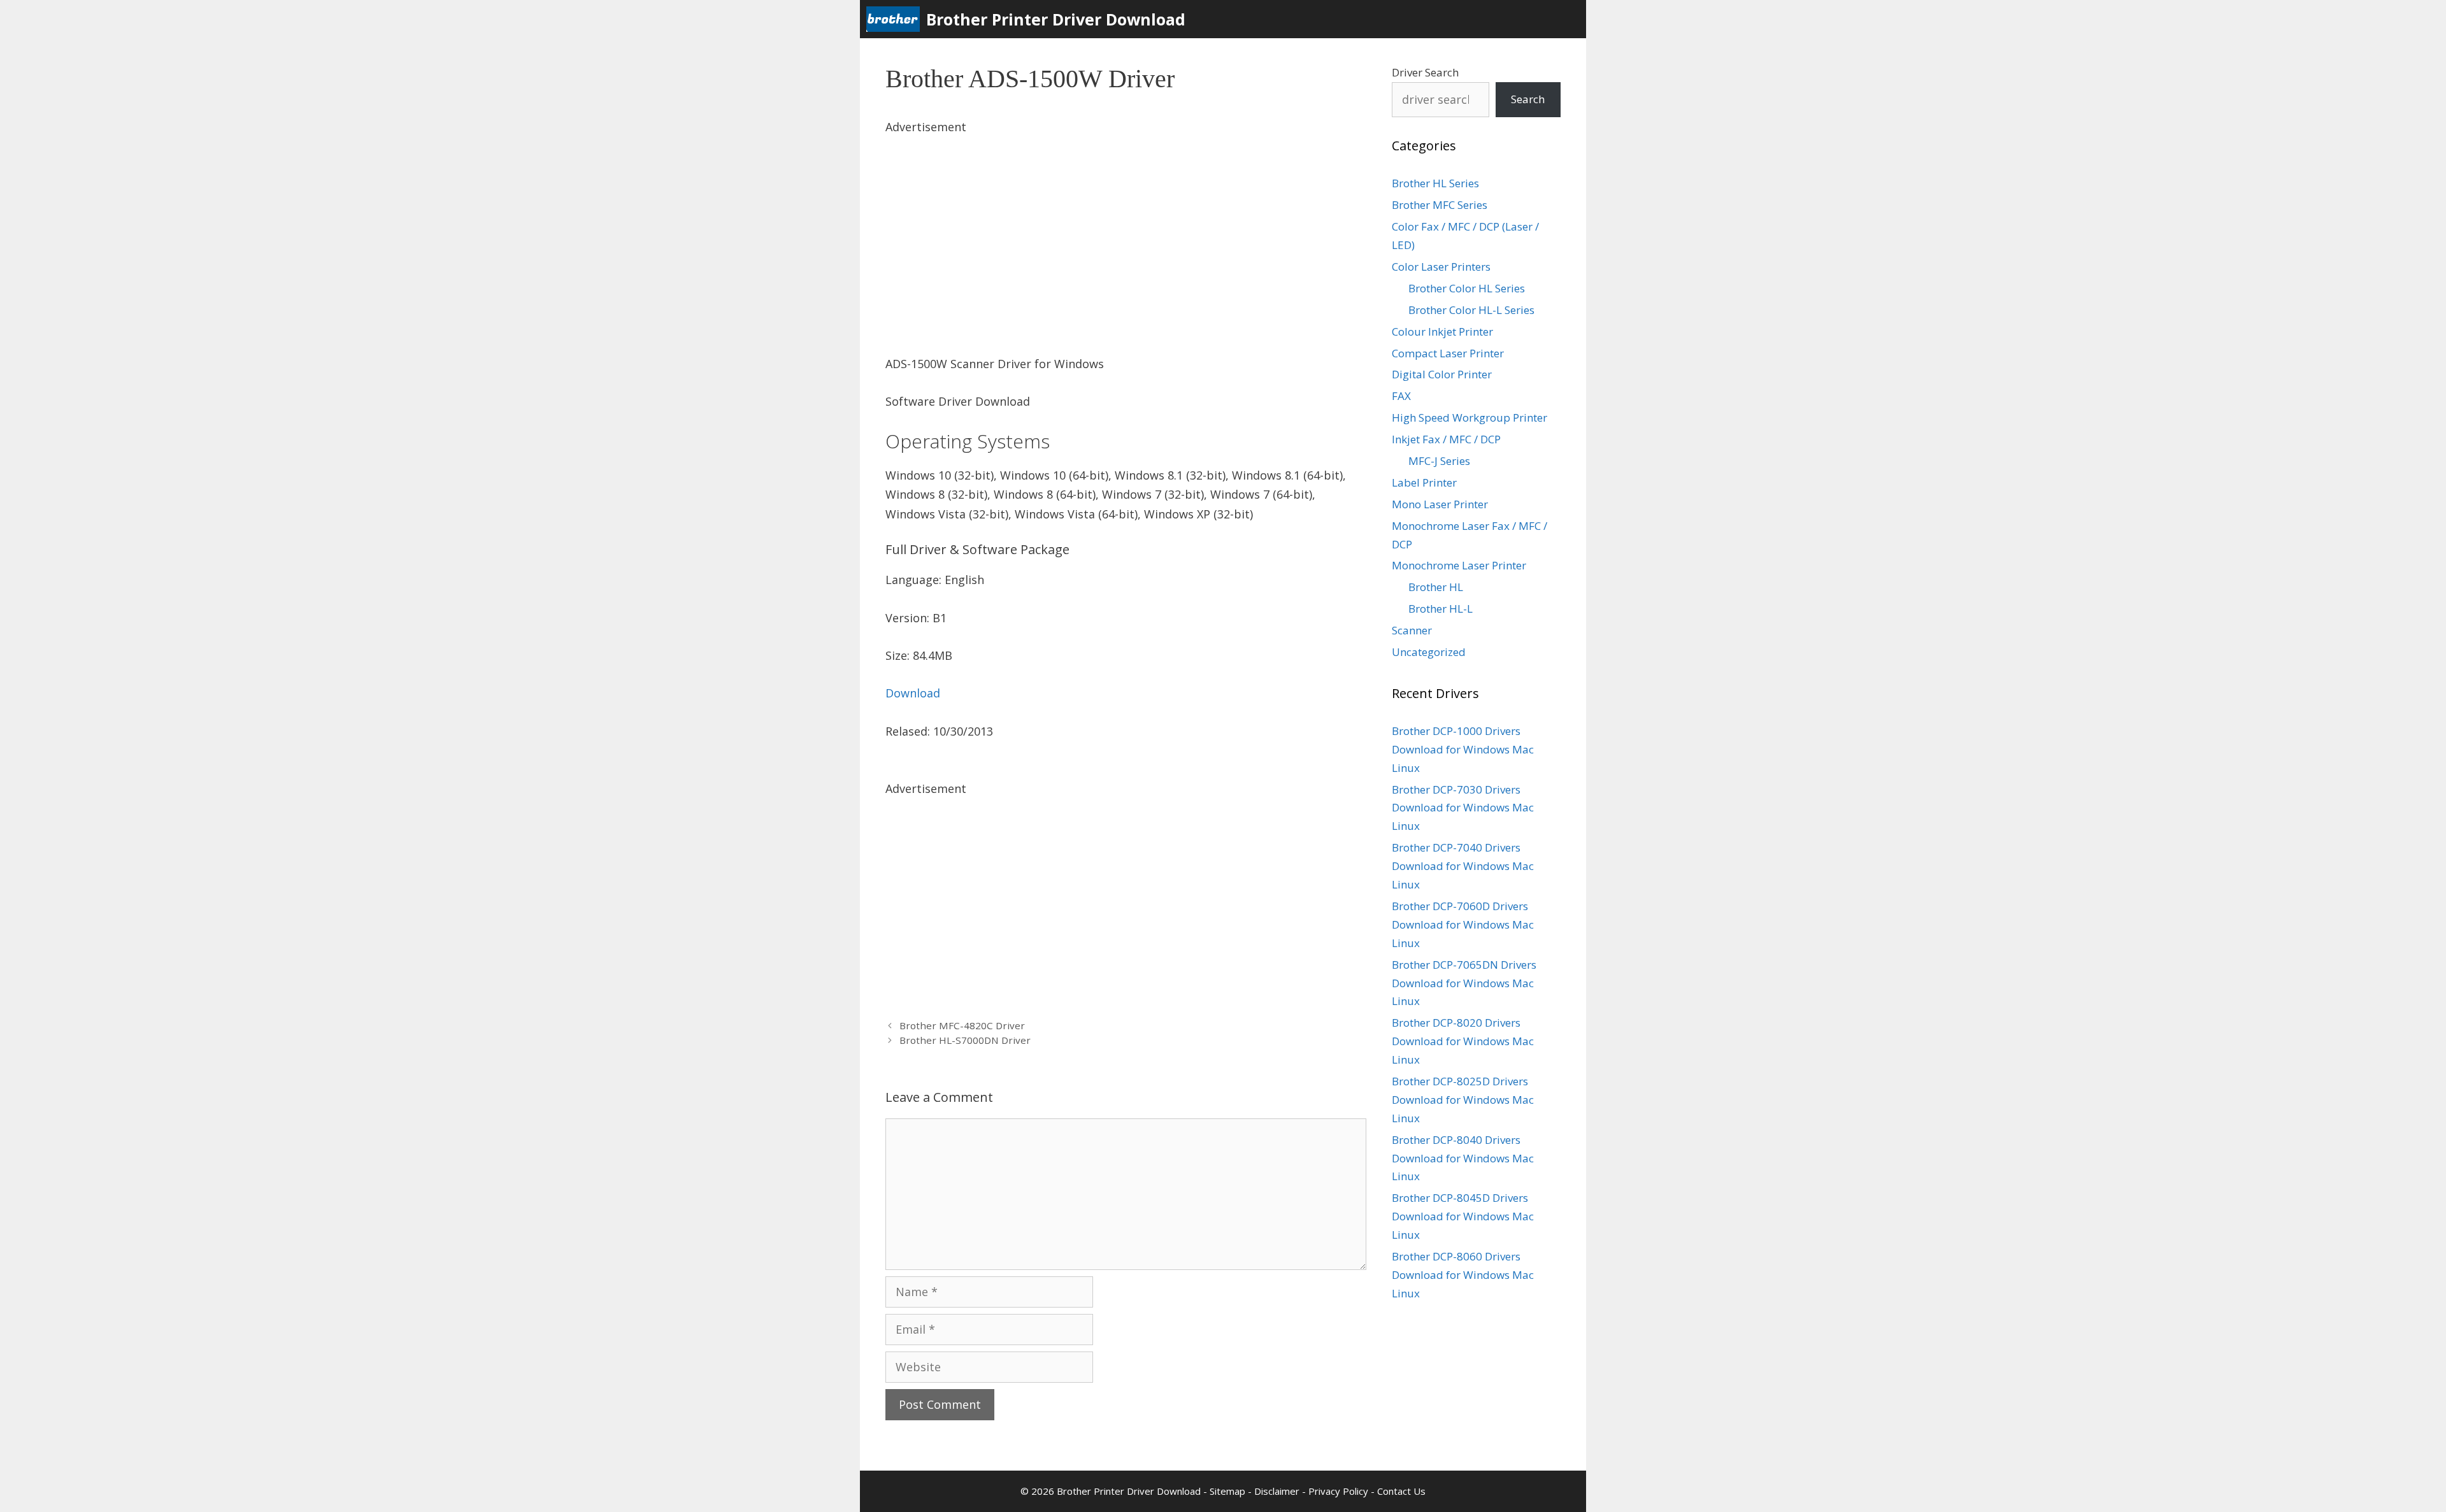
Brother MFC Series (1440, 205)
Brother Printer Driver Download (1056, 19)
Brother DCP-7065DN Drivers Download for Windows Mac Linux (1464, 983)
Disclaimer (1277, 1491)
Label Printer (1424, 482)
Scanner (1412, 630)
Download (913, 693)
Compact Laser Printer (1448, 353)
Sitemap (1227, 1491)
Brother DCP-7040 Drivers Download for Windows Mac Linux (1463, 866)
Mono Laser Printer (1440, 504)
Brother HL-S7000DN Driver (965, 1040)
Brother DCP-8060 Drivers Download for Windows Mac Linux (1463, 1275)
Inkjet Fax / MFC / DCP (1446, 439)
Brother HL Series (1435, 183)
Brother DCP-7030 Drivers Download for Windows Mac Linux (1463, 808)
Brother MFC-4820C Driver (962, 1025)
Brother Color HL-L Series (1471, 310)
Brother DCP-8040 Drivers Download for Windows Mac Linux (1463, 1158)
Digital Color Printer (1442, 374)
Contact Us (1401, 1491)
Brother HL (1436, 587)
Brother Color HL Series (1467, 288)
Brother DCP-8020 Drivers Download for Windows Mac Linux (1463, 1041)
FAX (1401, 396)
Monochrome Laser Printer (1459, 565)
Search (1528, 99)
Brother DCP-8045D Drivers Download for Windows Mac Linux (1463, 1216)
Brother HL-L (1441, 609)
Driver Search (1425, 72)
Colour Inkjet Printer (1442, 332)
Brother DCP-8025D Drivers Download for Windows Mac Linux (1463, 1100)
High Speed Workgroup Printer (1470, 417)
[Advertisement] (1126, 226)
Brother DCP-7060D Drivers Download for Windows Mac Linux (1463, 924)
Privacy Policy (1338, 1491)
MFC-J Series (1439, 461)
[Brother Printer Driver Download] (896, 19)
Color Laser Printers (1441, 267)
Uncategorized (1429, 652)
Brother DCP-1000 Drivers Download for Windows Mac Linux (1463, 749)
